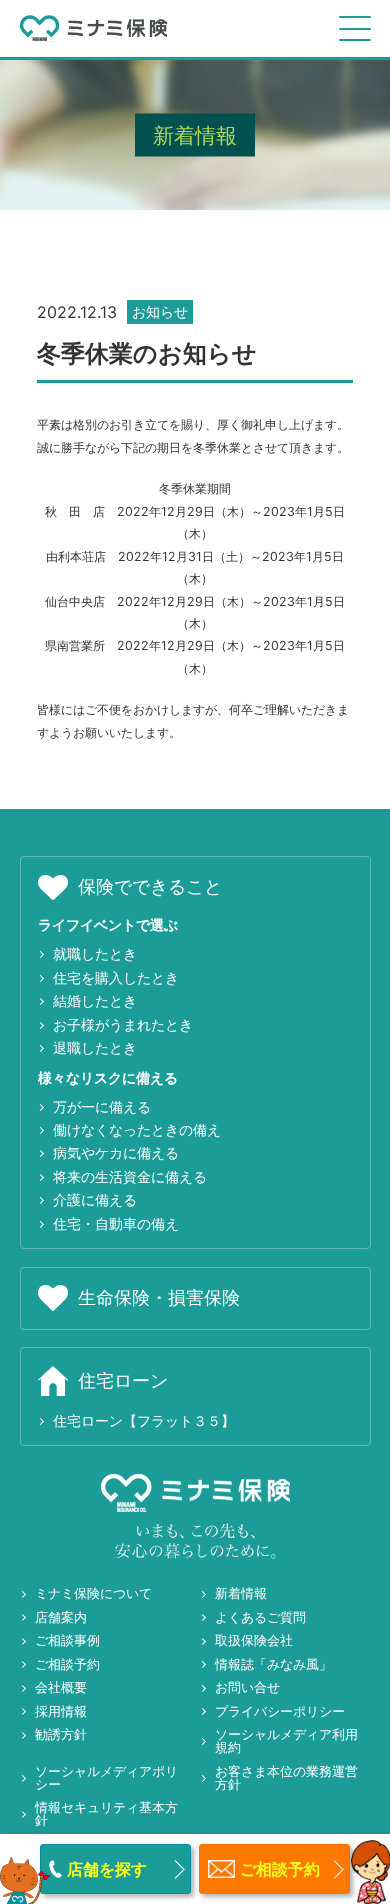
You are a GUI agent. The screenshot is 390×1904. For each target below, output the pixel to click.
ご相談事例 (67, 1640)
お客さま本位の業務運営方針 (286, 1777)
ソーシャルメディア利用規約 (286, 1740)
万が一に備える (102, 1106)
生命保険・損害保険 (159, 1297)
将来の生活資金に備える (130, 1176)
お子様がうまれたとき (123, 1024)
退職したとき (95, 1047)
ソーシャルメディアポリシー (106, 1777)
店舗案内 (61, 1617)
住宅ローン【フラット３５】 (144, 1420)
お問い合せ (247, 1687)
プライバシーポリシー (280, 1711)
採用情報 (61, 1711)
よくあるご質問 (260, 1617)
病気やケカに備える (116, 1152)
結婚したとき (95, 1000)
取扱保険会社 (254, 1640)
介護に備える (95, 1199)
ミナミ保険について (93, 1593)
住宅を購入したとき (116, 977)
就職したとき (95, 953)
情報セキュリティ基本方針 (106, 1813)
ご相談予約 (67, 1664)
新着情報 (241, 1593)
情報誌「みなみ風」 (273, 1664)
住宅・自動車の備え (116, 1223)
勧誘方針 (61, 1734)
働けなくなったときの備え (137, 1129)
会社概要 (61, 1687)
